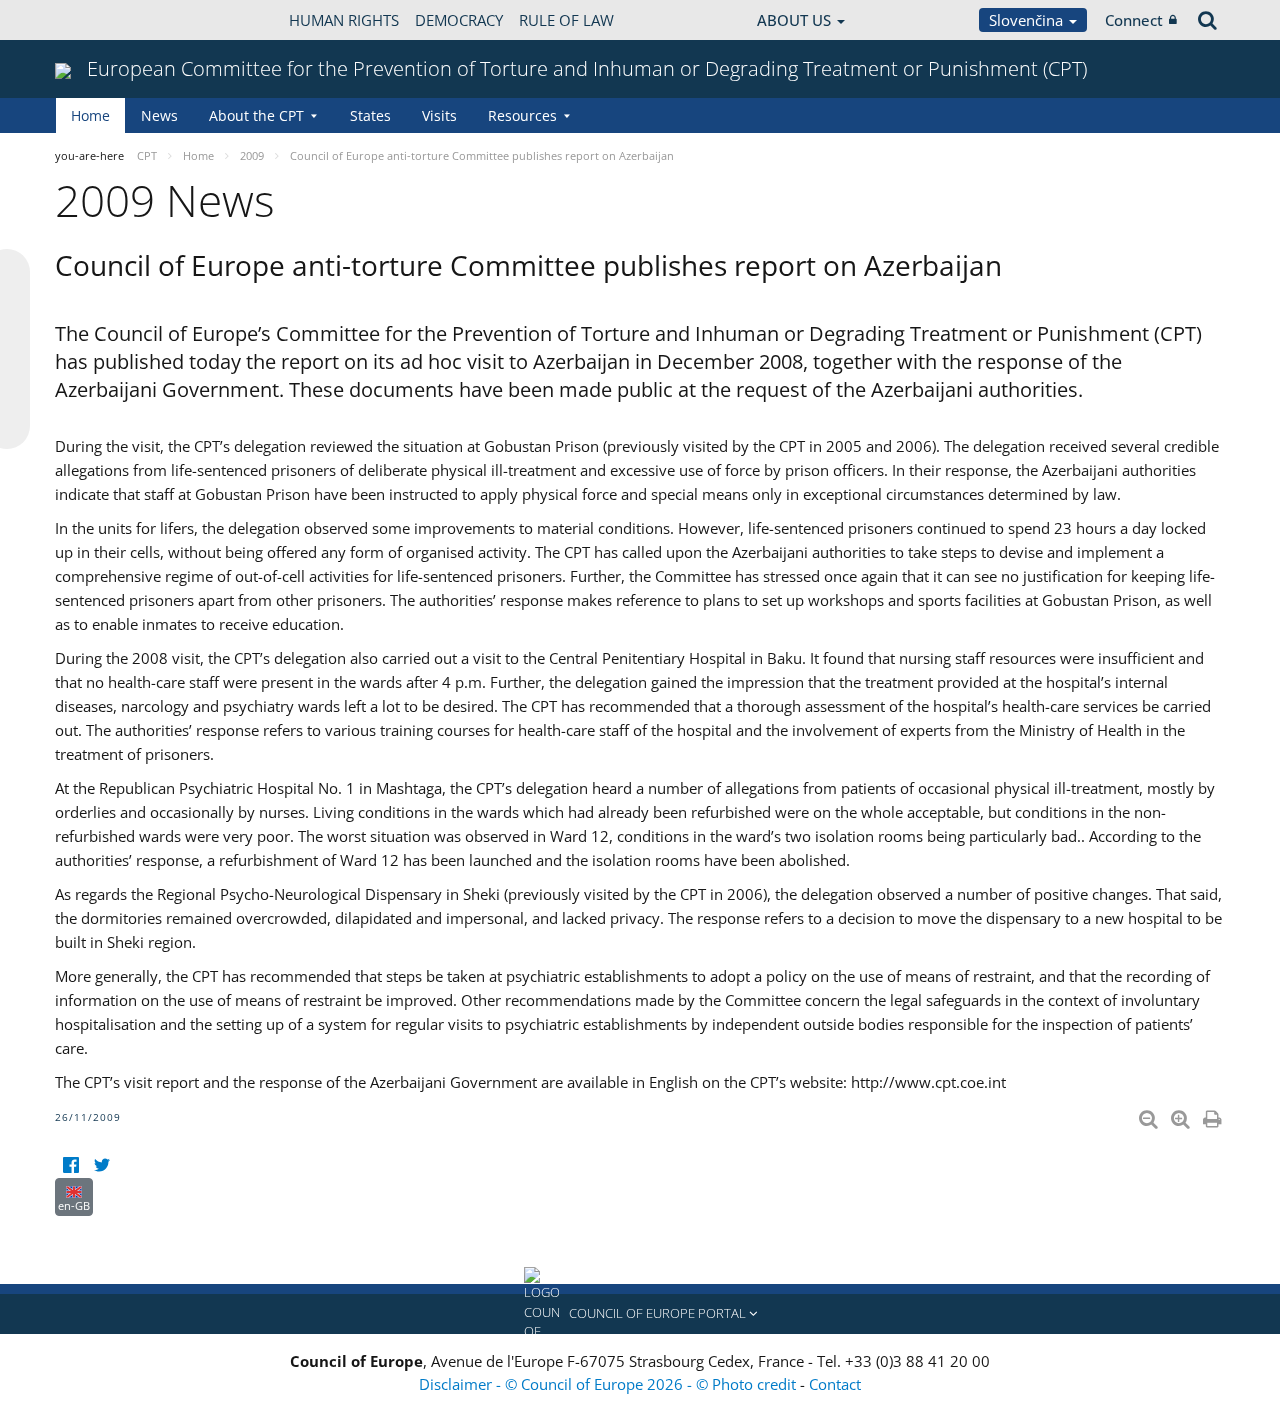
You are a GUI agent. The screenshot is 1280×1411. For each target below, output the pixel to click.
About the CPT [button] (256, 115)
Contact (835, 1384)
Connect (1134, 20)
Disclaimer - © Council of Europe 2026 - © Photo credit (609, 1384)
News (159, 115)
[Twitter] (101, 1165)
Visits (439, 115)
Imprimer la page (1214, 1115)
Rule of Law (566, 20)
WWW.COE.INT (105, 20)
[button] (640, 1314)
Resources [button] (522, 115)
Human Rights (344, 20)
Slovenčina (1028, 20)
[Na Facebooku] (70, 1165)
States (370, 115)
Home (90, 115)
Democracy (459, 20)
